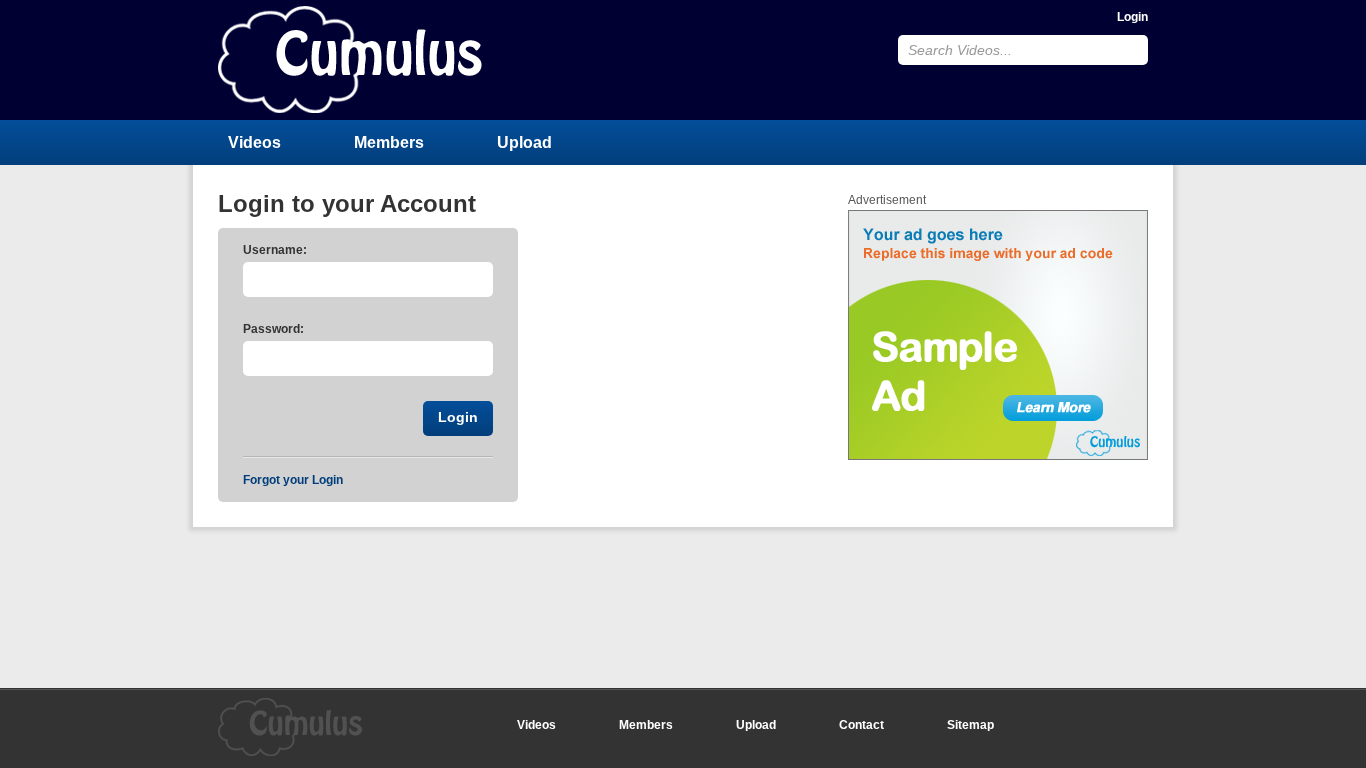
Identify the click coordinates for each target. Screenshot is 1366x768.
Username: (275, 250)
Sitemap (970, 725)
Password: (273, 329)
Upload (524, 142)
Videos (254, 142)
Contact (861, 725)
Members (389, 142)
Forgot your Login (293, 480)
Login (1132, 17)
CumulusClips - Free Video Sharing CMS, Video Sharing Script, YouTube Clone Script (350, 59)
